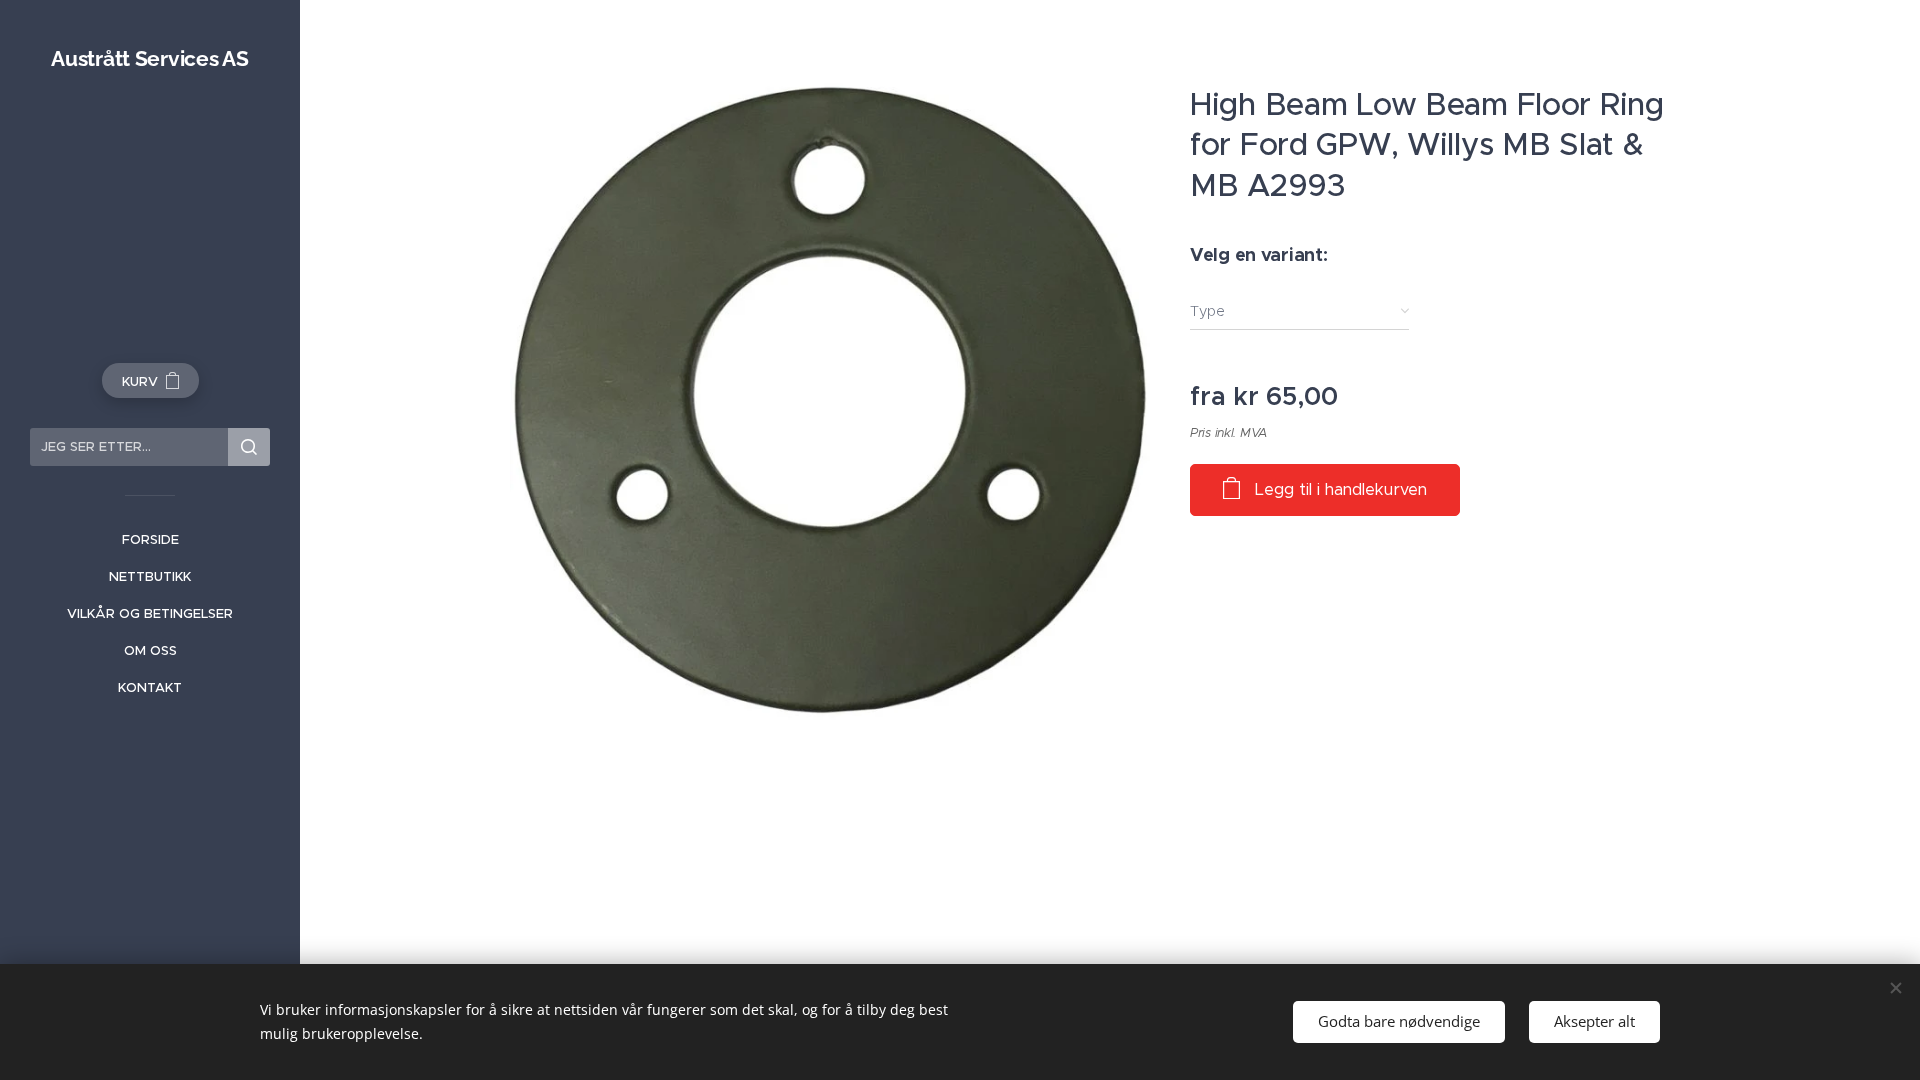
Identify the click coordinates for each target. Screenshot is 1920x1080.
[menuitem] (150, 539)
